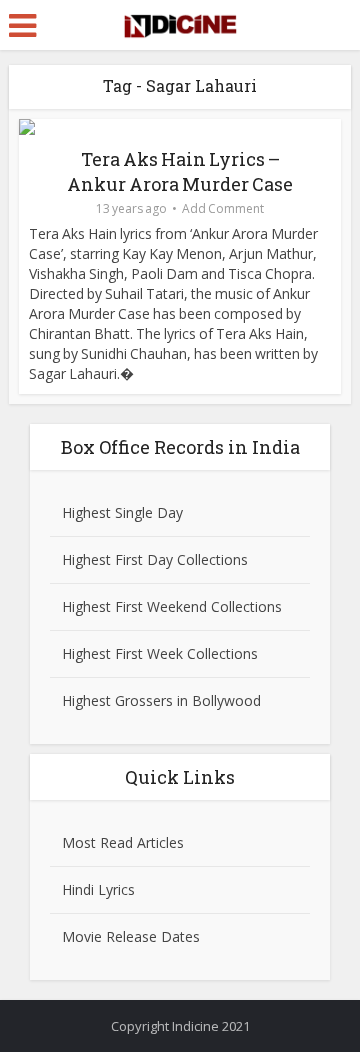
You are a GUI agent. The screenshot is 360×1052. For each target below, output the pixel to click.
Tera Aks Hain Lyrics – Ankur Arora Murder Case (180, 171)
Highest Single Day (122, 512)
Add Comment (223, 208)
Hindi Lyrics (98, 889)
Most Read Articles (123, 842)
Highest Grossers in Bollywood (161, 700)
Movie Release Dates (131, 936)
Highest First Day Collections (155, 559)
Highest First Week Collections (160, 653)
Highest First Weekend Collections (172, 606)
